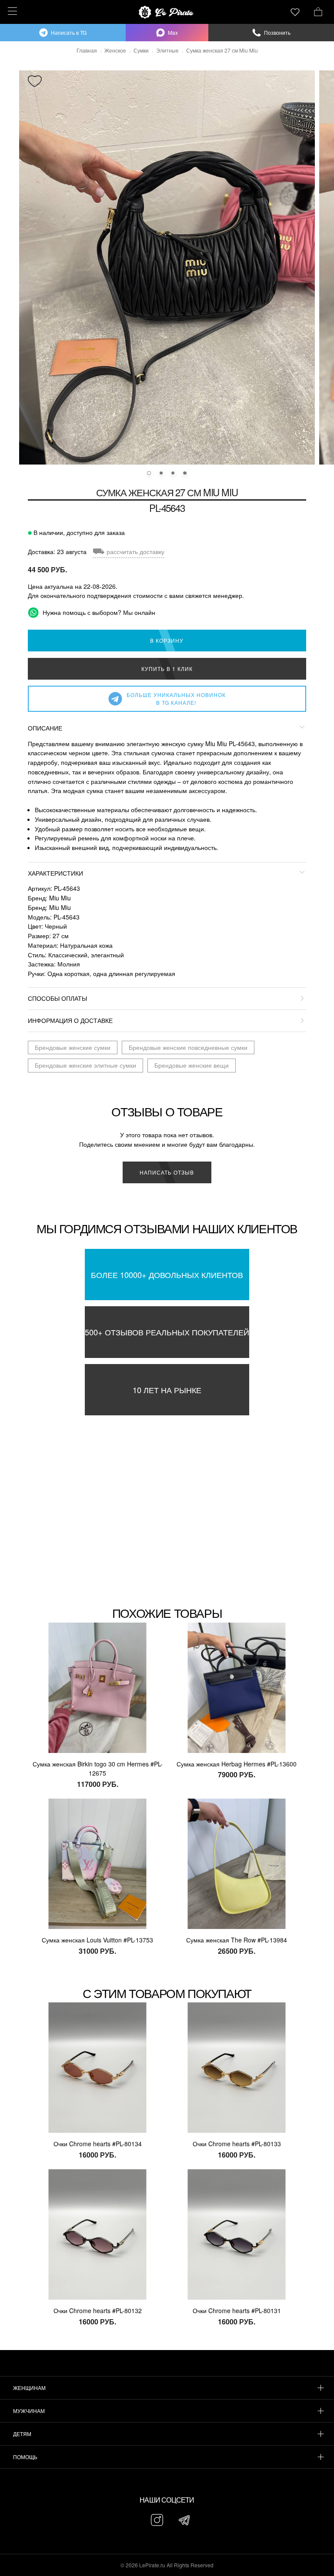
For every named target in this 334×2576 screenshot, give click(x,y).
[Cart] (318, 11)
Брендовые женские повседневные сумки (188, 1047)
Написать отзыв (167, 1172)
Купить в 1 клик (167, 669)
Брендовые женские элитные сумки (85, 1065)
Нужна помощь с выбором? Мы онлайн (98, 612)
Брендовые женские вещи (192, 1065)
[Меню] (11, 11)
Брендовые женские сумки (73, 1047)
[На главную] (167, 12)
